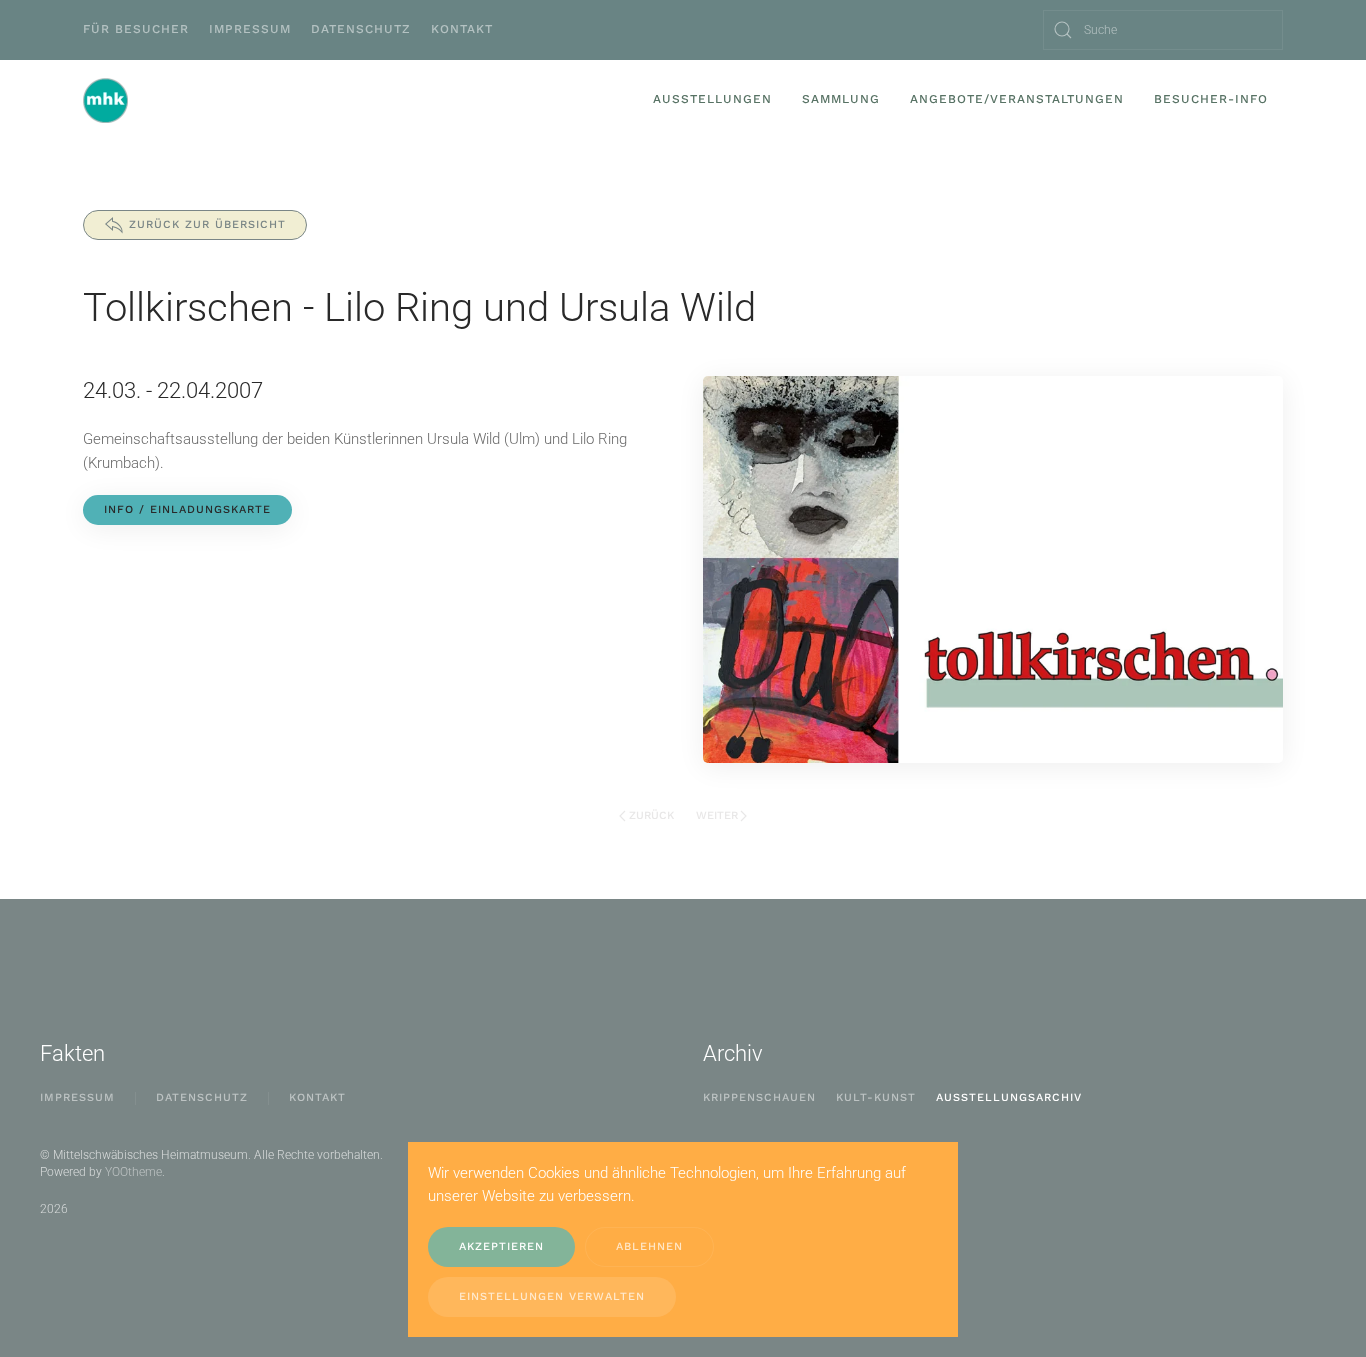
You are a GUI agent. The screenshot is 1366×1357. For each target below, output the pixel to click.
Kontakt (462, 29)
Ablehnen (649, 1246)
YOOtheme (133, 1172)
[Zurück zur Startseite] (105, 100)
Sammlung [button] (841, 99)
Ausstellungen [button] (712, 99)
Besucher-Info (1211, 99)
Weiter (717, 815)
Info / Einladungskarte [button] (187, 509)
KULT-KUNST (876, 1097)
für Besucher (136, 29)
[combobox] (1163, 30)
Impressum (250, 29)
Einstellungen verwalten (552, 1296)
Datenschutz (361, 29)
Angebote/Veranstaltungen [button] (1017, 99)
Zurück (651, 815)
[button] (993, 568)
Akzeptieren (501, 1246)
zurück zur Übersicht (207, 224)
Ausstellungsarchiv (1009, 1097)
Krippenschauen (759, 1097)
